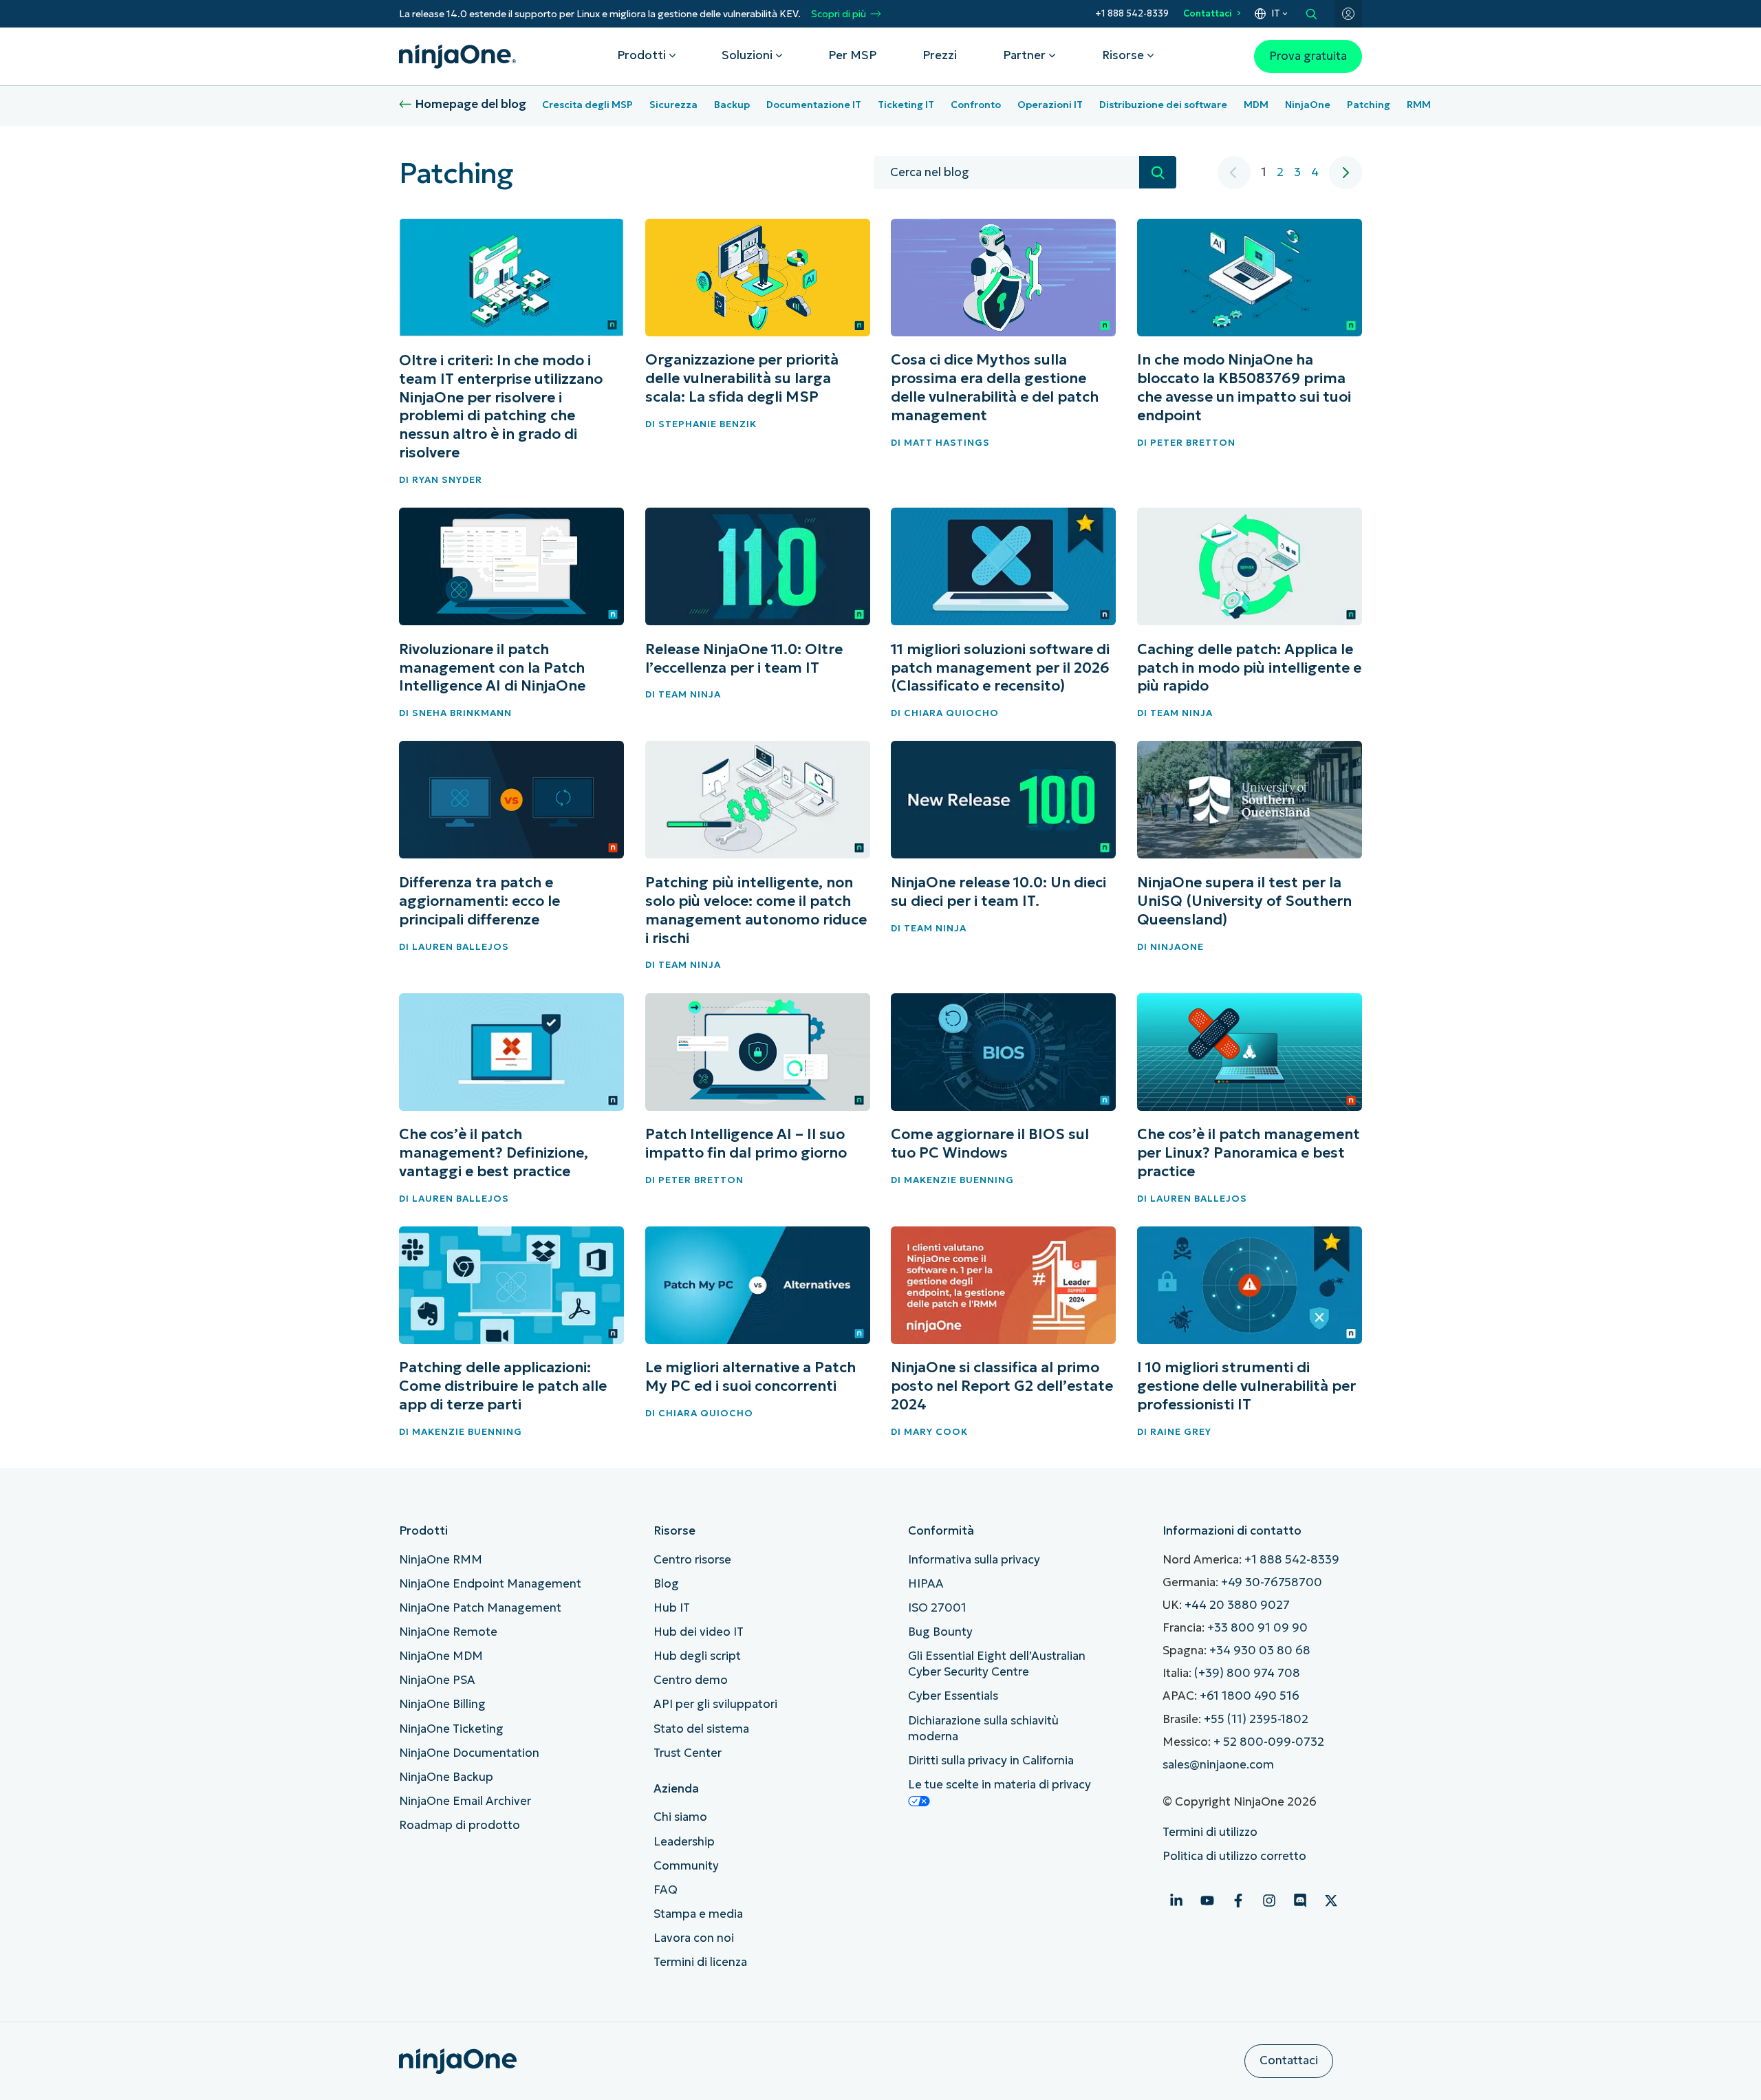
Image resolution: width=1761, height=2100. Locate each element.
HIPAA (926, 1584)
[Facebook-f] (1238, 1901)
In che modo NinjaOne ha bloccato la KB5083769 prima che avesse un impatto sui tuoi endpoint (1244, 388)
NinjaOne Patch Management (480, 1608)
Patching (1369, 105)
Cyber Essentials (953, 1696)
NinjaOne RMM (441, 1560)
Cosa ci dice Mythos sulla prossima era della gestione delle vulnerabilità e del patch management (995, 388)
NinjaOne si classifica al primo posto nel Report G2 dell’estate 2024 (1002, 1386)
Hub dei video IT (699, 1632)
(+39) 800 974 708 (1247, 1673)
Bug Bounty (940, 1632)
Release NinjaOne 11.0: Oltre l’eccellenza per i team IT (744, 659)
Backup (732, 105)
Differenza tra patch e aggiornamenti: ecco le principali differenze (479, 901)
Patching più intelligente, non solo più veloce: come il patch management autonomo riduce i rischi (756, 910)
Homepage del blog (471, 104)
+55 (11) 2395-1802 (1256, 1719)
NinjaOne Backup (446, 1777)
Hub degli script (697, 1656)
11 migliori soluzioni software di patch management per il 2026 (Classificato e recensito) (1000, 668)
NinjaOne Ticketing (451, 1729)
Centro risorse (692, 1560)
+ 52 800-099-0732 (1269, 1742)
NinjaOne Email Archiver (465, 1801)
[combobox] (1006, 173)
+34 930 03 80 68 (1260, 1650)
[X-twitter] (1331, 1901)
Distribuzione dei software (1163, 105)
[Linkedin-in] (1176, 1901)
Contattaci (1208, 13)
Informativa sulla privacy (974, 1560)
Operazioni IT (1050, 105)
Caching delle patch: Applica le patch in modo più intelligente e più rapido (1249, 668)
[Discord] (1300, 1901)
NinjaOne (1308, 105)
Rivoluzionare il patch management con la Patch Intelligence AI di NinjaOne (492, 668)
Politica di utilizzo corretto (1234, 1856)
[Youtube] (1207, 1901)
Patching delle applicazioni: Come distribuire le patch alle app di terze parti (503, 1386)
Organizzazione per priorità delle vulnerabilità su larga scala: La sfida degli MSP (742, 378)
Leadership (684, 1842)
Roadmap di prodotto (460, 1825)
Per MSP (852, 55)
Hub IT (672, 1608)
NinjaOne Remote (448, 1632)
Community (686, 1866)
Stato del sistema (701, 1729)
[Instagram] (1269, 1901)
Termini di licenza (700, 1962)
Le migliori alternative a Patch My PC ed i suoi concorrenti (750, 1377)
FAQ (666, 1890)
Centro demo (691, 1680)
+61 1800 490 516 (1250, 1696)
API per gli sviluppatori (715, 1704)
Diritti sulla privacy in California (991, 1761)
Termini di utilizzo (1210, 1832)
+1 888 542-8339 (1132, 13)
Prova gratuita (1308, 56)
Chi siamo (680, 1817)
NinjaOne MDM (441, 1656)
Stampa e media (698, 1914)
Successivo (1346, 173)
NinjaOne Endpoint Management (490, 1584)
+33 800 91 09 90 (1257, 1628)
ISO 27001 (937, 1608)
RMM (1419, 105)
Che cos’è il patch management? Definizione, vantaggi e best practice (494, 1153)
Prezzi (940, 55)
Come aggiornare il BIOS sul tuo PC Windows (990, 1144)
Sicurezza (673, 105)
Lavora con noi (694, 1938)
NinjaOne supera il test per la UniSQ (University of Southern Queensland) (1244, 901)
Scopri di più (839, 14)
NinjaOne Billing (442, 1704)
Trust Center (688, 1753)
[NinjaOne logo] (457, 56)
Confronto (976, 105)
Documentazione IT (814, 105)
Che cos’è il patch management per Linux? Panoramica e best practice (1249, 1153)
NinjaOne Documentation (469, 1753)
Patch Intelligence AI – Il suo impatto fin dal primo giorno (746, 1144)
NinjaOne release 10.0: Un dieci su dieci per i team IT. (998, 892)
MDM (1256, 105)
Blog (666, 1584)
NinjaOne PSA (437, 1680)
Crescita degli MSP (587, 105)
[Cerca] (1158, 172)
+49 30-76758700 (1272, 1582)
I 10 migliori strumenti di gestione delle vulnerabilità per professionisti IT (1246, 1386)
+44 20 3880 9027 (1237, 1605)
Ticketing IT (906, 105)
